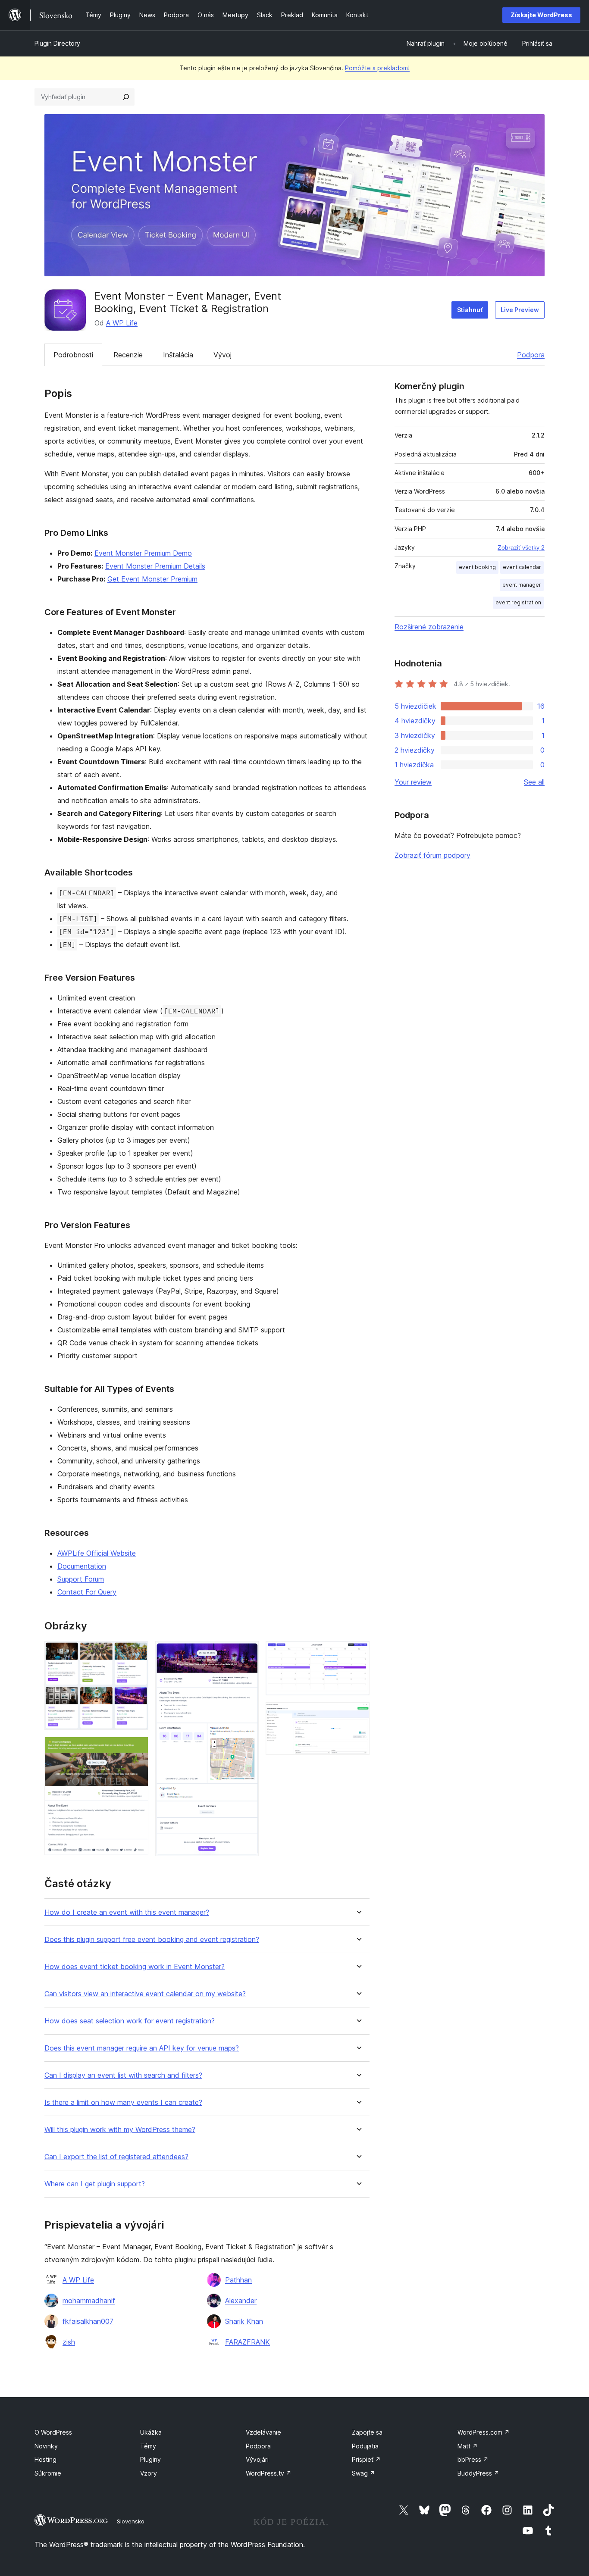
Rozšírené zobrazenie (429, 627)
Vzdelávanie (263, 2432)
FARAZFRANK (248, 2342)
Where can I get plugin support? (95, 2184)
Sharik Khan (244, 2321)
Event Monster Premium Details (155, 566)
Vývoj (222, 355)
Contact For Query (87, 1592)
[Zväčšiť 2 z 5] (137, 1748)
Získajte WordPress (541, 15)
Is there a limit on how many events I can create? (123, 2102)
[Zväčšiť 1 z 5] (137, 1653)
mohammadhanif (89, 2301)
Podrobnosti (73, 355)
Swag (363, 2473)
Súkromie (48, 2473)
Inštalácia (178, 355)
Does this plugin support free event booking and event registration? (152, 1940)
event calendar (522, 567)
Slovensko (131, 2521)
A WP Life (122, 323)
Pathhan (238, 2280)
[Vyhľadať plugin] (126, 97)
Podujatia (365, 2446)
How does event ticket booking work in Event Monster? (135, 1967)
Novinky (46, 2446)
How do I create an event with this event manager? (127, 1912)
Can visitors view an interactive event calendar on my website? (145, 1994)
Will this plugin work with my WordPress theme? (120, 2130)
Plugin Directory (57, 43)
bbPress (473, 2459)
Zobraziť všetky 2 (521, 547)
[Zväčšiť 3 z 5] (247, 1653)
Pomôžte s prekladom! (377, 68)
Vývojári (257, 2459)
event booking (477, 567)
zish (69, 2342)
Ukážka (151, 2432)
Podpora (531, 355)
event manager (522, 585)
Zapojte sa (367, 2432)
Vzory (149, 2473)
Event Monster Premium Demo (143, 553)
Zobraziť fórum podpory (432, 855)
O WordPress (53, 2432)
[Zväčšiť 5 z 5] (358, 1714)
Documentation (82, 1566)
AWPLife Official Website (97, 1553)
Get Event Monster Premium (152, 579)
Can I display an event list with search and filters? (123, 2075)
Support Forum (81, 1579)
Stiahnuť (470, 310)
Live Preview (520, 310)
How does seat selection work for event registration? (130, 2021)
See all (534, 782)
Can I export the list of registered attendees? (116, 2157)
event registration (518, 602)
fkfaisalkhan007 (88, 2321)
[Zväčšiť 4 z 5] (358, 1653)
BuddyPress (478, 2473)
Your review (413, 782)
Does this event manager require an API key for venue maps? (142, 2048)
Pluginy (150, 2459)
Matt (468, 2446)
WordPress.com (484, 2432)
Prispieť (366, 2459)
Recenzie (128, 355)
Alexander (241, 2301)
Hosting (45, 2459)
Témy (148, 2446)
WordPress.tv (269, 2473)
